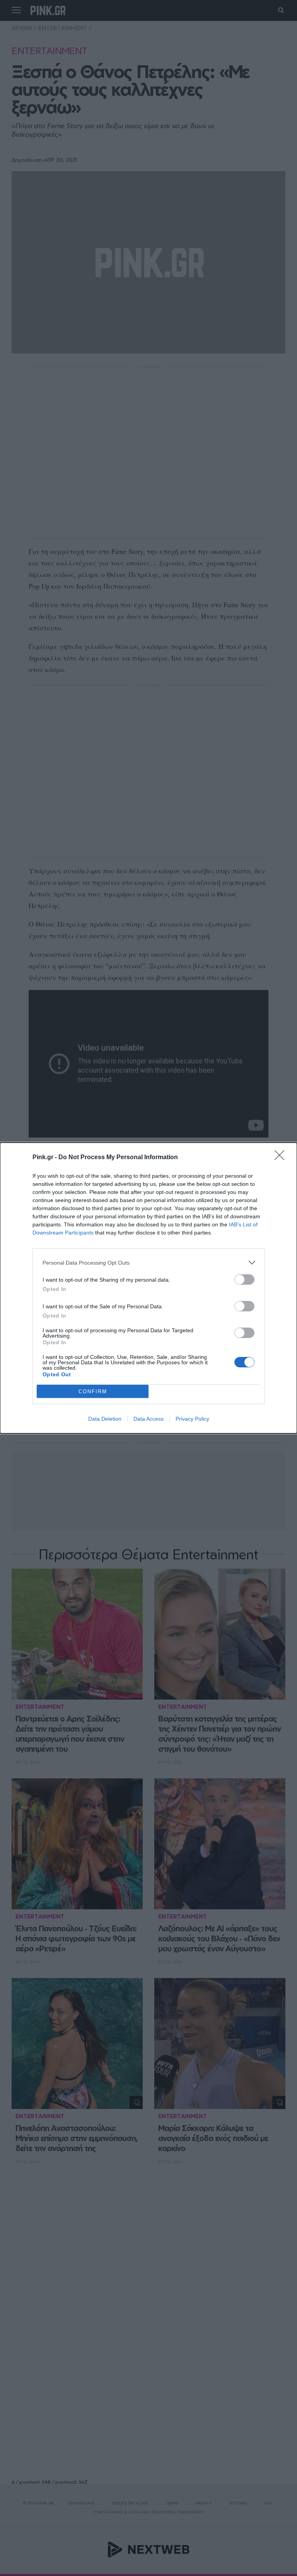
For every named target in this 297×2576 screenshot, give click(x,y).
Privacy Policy (192, 1419)
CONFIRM (93, 1392)
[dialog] (148, 1288)
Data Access (148, 1419)
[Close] (282, 1158)
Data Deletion (105, 1419)
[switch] (244, 1280)
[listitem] (148, 1263)
